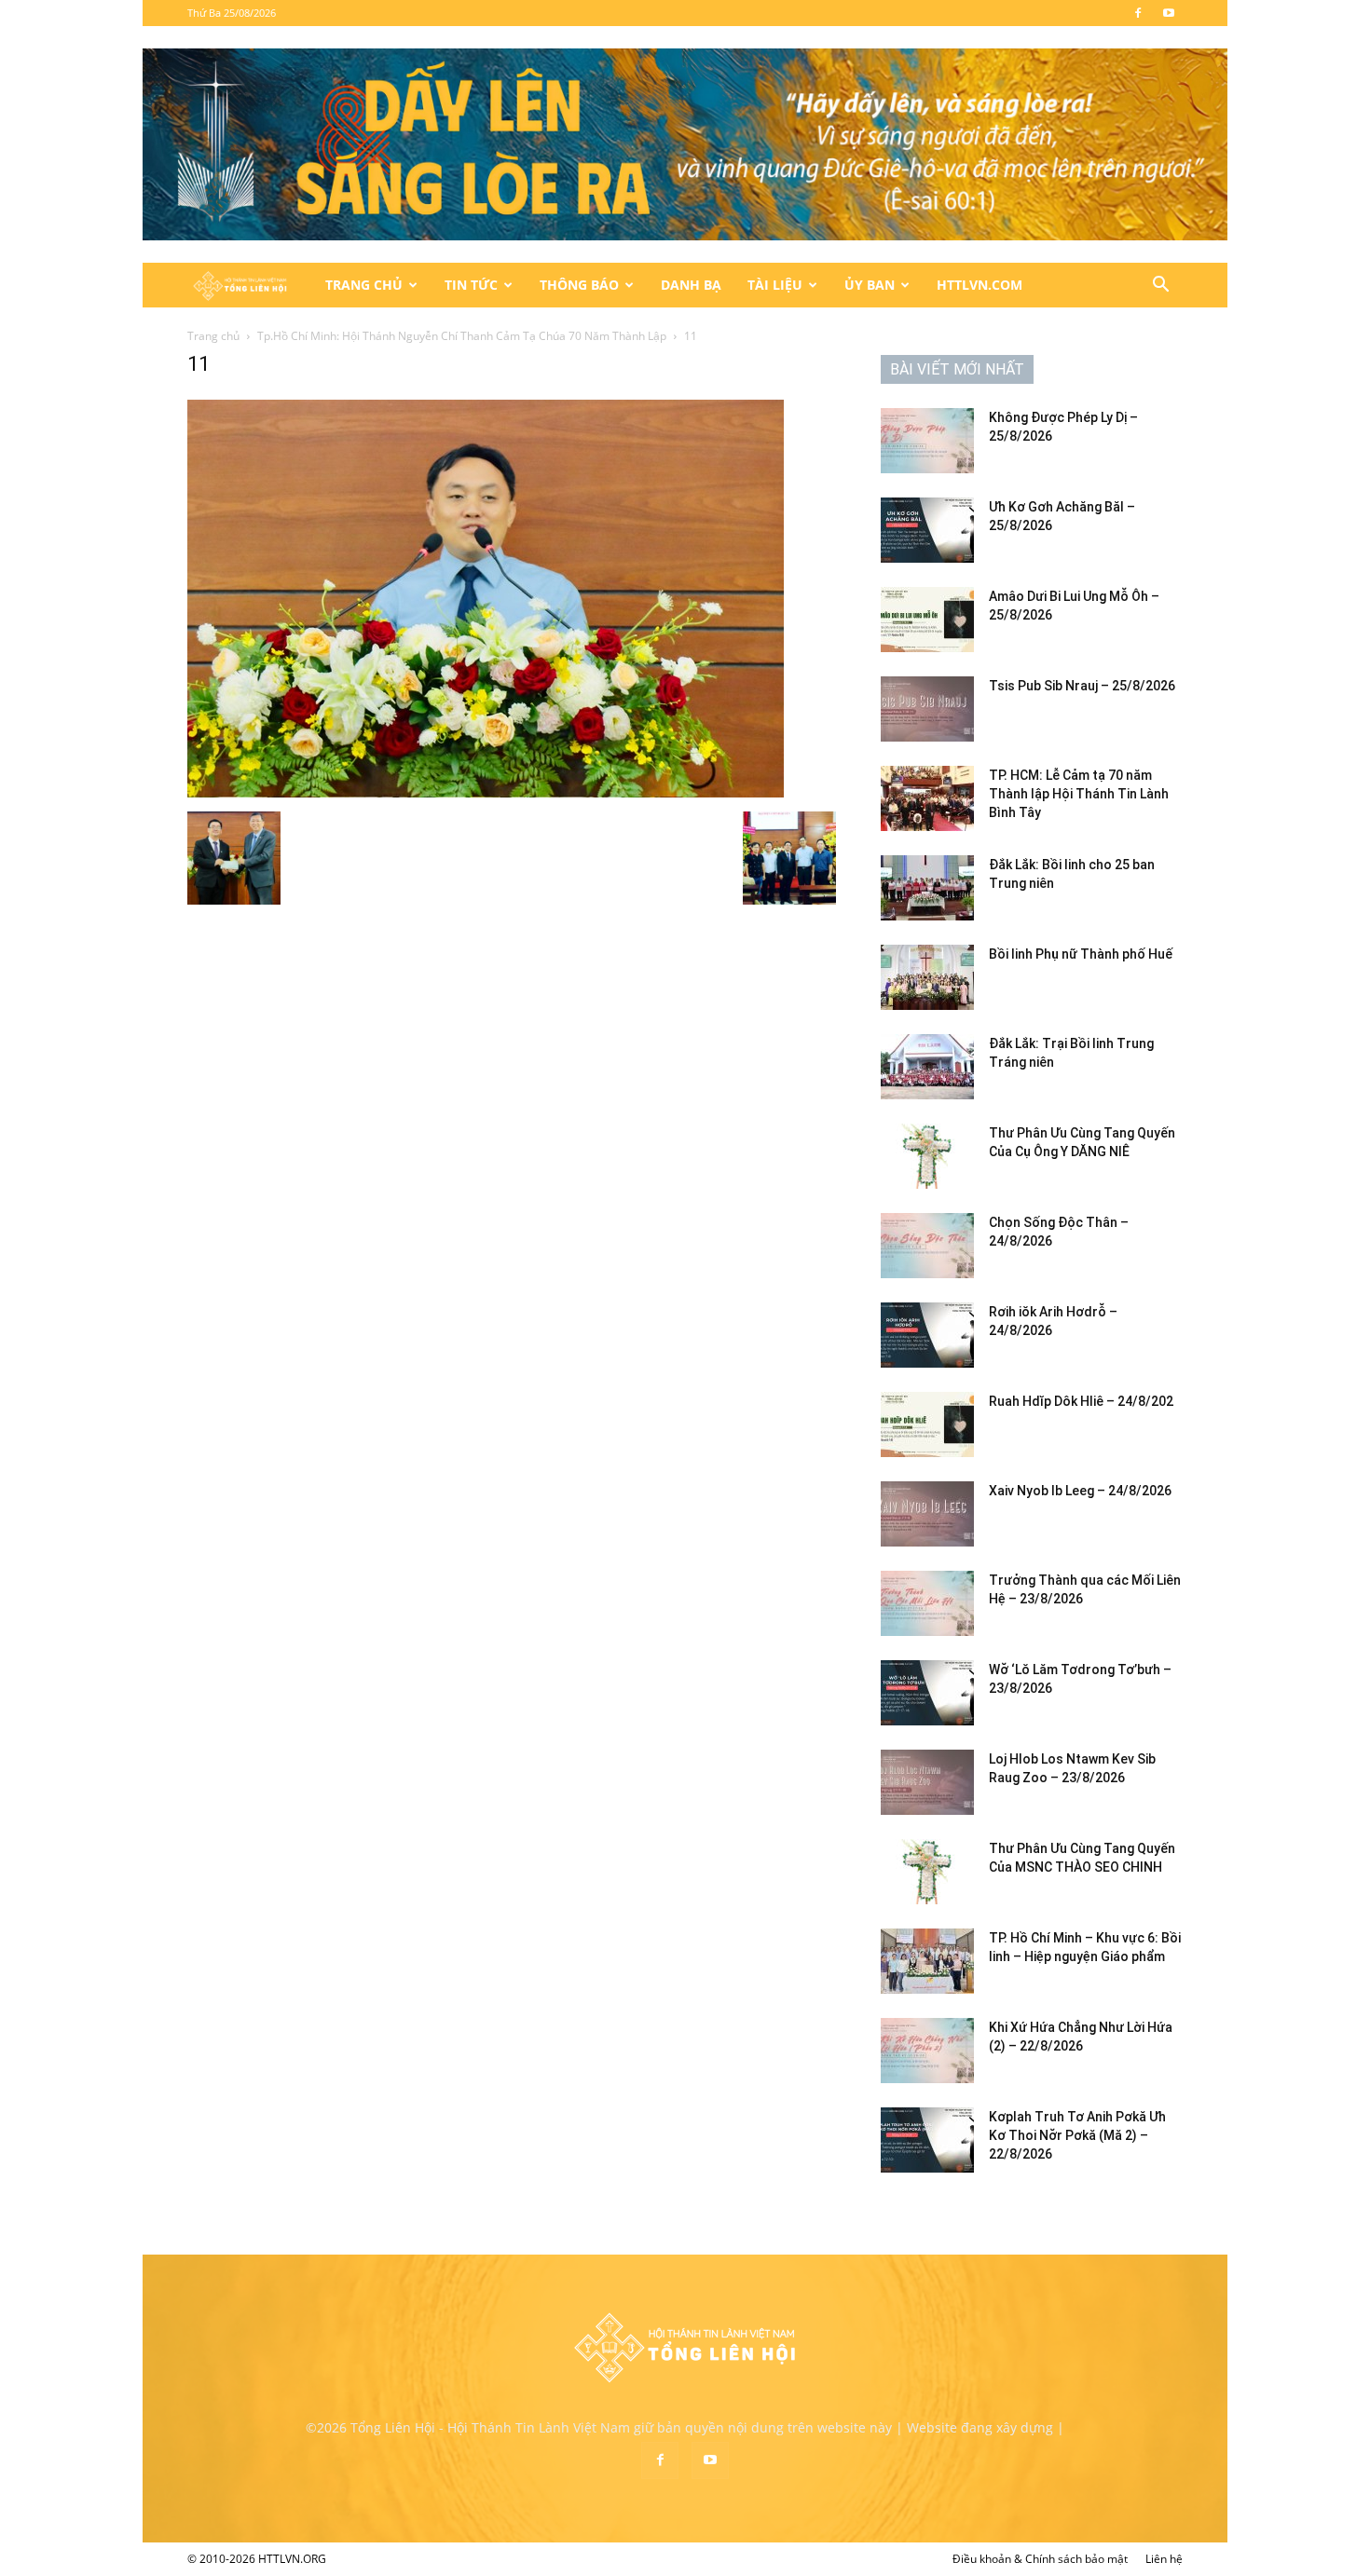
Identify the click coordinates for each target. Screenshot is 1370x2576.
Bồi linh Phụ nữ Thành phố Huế (1081, 954)
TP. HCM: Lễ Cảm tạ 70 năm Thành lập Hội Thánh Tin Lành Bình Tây (1079, 794)
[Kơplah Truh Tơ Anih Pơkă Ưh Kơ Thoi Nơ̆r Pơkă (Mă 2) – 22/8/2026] (927, 2140)
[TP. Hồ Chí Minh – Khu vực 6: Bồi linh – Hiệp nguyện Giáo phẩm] (927, 1961)
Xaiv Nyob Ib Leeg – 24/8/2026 (1080, 1491)
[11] (486, 792)
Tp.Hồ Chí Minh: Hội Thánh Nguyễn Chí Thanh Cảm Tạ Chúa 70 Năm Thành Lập (462, 336)
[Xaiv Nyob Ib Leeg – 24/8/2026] (927, 1514)
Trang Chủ (364, 285)
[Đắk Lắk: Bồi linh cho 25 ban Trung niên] (927, 888)
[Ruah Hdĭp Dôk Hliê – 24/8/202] (927, 1424)
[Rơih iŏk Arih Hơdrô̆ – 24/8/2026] (927, 1335)
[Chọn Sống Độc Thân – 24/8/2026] (927, 1246)
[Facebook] (1138, 13)
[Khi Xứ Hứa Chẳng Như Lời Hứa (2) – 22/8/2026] (927, 2051)
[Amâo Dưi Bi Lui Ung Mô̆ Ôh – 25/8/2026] (927, 620)
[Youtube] (1169, 13)
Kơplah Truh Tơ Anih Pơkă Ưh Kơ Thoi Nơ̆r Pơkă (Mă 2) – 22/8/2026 (1077, 2135)
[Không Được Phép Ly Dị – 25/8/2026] (927, 441)
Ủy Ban (870, 285)
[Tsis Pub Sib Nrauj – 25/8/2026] (927, 709)
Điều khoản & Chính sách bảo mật (1040, 2559)
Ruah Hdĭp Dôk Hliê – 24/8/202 (1081, 1401)
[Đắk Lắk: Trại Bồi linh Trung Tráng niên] (927, 1067)
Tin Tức (471, 285)
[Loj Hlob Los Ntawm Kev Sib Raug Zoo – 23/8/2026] (927, 1782)
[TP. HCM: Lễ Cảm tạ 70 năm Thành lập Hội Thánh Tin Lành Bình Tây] (927, 798)
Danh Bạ (691, 285)
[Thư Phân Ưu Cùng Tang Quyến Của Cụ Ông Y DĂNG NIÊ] (927, 1156)
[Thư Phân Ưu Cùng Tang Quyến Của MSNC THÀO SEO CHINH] (927, 1872)
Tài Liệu (775, 285)
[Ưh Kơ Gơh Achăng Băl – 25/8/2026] (927, 530)
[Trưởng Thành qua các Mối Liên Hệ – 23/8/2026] (927, 1603)
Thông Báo (579, 285)
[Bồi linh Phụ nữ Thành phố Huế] (927, 977)
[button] (1160, 286)
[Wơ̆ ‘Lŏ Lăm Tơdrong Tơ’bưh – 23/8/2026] (927, 1693)
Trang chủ (213, 336)
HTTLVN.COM (980, 285)
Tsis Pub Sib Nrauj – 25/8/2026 (1082, 686)
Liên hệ (1164, 2559)
